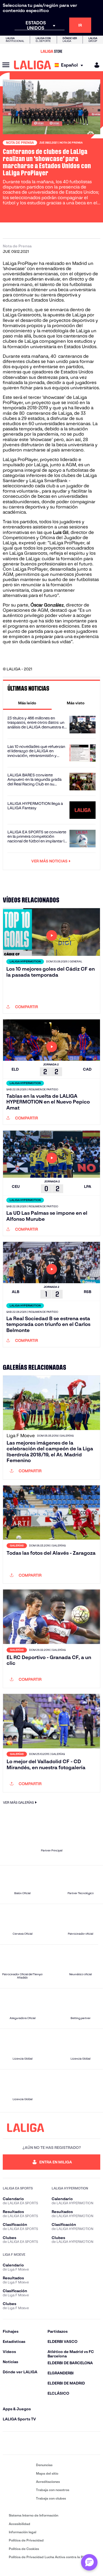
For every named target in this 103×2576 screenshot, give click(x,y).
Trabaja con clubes (51, 2498)
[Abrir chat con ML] (89, 2562)
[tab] (27, 703)
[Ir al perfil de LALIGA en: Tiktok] (66, 2443)
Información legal (23, 2532)
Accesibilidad (20, 2524)
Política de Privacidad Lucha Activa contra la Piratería (52, 2557)
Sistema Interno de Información (34, 2515)
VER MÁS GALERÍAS (18, 1802)
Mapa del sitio (47, 2473)
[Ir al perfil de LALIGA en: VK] (81, 2443)
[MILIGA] (95, 65)
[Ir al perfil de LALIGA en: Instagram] (22, 2443)
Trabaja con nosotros (53, 2490)
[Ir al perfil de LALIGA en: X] (37, 2443)
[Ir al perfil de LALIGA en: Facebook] (8, 2443)
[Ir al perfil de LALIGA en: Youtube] (95, 2443)
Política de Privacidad (26, 2540)
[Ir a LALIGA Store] (51, 51)
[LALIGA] (33, 65)
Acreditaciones (48, 2482)
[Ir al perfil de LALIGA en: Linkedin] (52, 2443)
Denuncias (44, 2465)
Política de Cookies (24, 2549)
